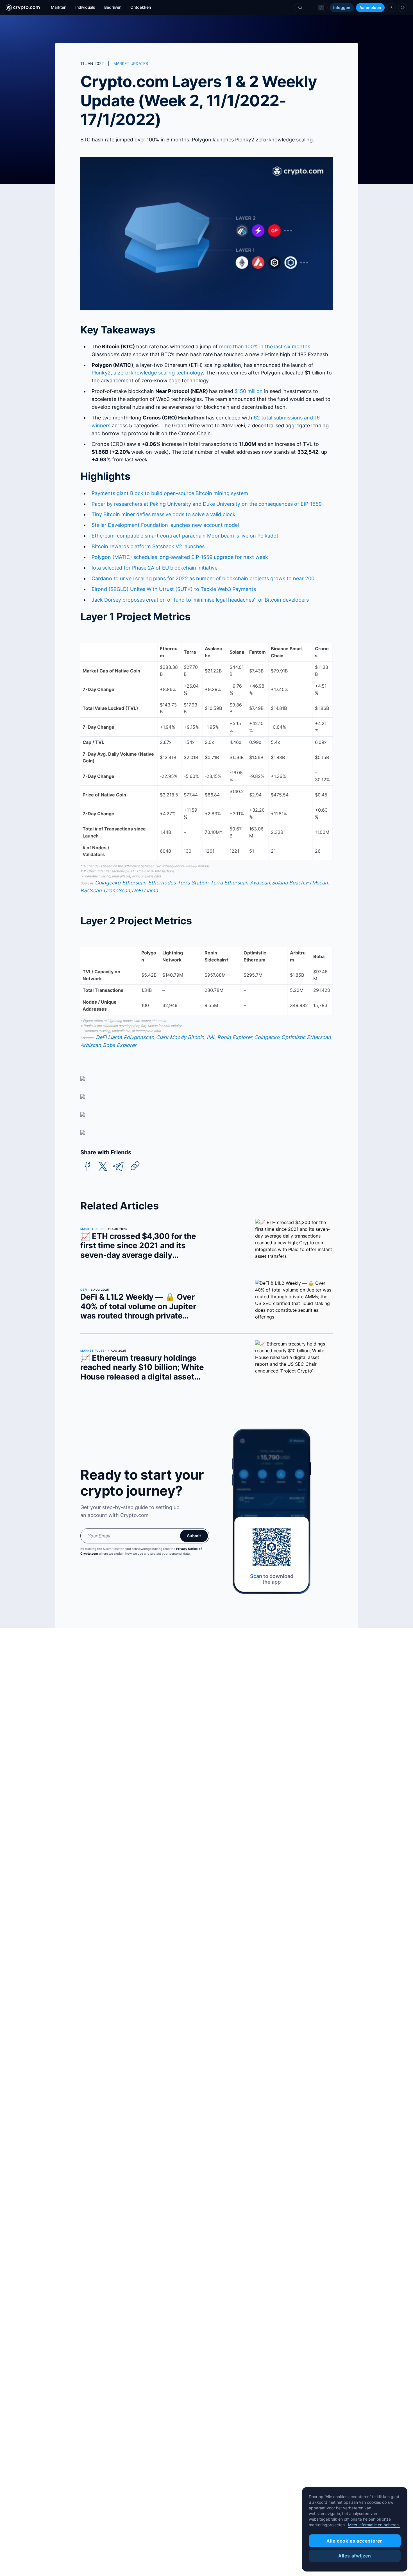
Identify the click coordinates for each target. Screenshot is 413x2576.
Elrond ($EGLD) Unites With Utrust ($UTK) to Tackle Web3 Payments (174, 589)
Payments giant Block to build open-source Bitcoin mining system (170, 493)
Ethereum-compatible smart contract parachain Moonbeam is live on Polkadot (185, 536)
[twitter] (103, 1167)
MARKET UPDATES (131, 63)
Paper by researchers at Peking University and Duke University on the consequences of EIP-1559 (207, 504)
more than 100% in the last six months (265, 346)
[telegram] (118, 1167)
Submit (194, 1536)
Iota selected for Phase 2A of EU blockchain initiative (155, 568)
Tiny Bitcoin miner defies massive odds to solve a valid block (164, 514)
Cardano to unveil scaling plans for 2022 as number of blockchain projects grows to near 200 (203, 578)
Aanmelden (370, 7)
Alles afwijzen (355, 2556)
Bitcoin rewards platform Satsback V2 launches (148, 546)
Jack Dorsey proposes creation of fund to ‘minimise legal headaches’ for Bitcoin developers (200, 600)
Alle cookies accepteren (355, 2541)
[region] (355, 2529)
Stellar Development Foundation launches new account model (165, 525)
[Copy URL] (135, 1166)
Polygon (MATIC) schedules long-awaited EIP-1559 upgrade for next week (180, 557)
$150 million (249, 391)
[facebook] (87, 1167)
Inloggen (342, 7)
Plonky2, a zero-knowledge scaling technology (147, 373)
